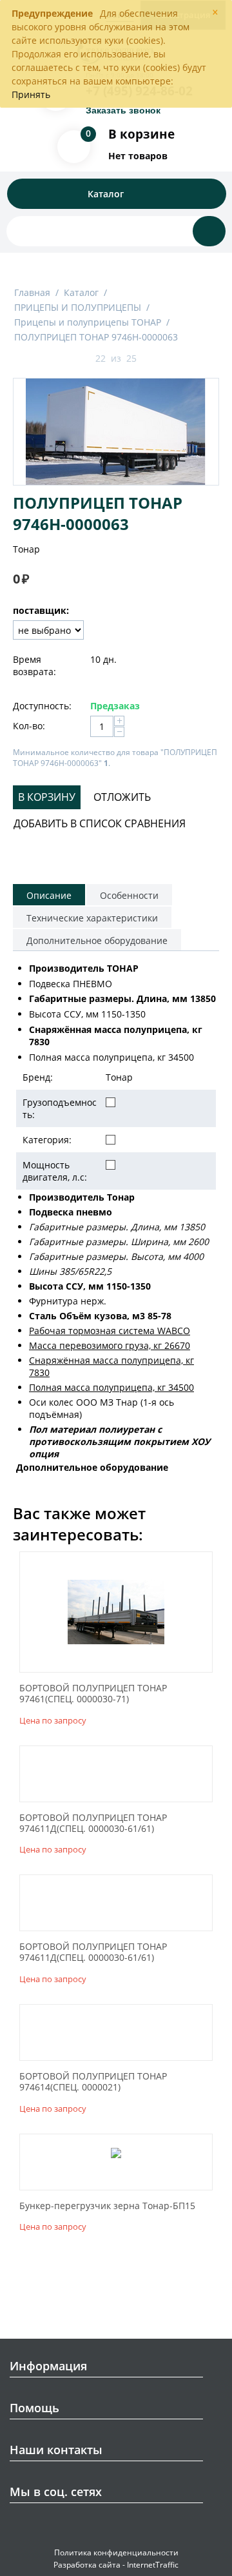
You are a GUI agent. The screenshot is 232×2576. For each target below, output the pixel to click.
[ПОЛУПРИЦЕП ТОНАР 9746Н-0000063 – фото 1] (116, 432)
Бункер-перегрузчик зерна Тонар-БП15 (107, 2206)
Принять (31, 94)
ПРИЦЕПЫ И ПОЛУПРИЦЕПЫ (78, 307)
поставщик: (41, 610)
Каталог (81, 292)
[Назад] (80, 359)
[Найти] (209, 231)
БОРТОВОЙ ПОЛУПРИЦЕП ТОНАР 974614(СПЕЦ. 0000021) (93, 2082)
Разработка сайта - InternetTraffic (116, 2565)
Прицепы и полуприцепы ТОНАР (88, 322)
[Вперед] (152, 359)
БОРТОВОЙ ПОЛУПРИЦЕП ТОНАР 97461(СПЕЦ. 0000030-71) (93, 1694)
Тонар (26, 549)
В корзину (47, 797)
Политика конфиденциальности (116, 2552)
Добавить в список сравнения (100, 823)
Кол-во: (29, 726)
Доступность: (42, 706)
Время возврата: (34, 665)
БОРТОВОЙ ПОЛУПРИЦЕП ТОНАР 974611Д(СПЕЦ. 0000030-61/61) (93, 1824)
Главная (32, 292)
